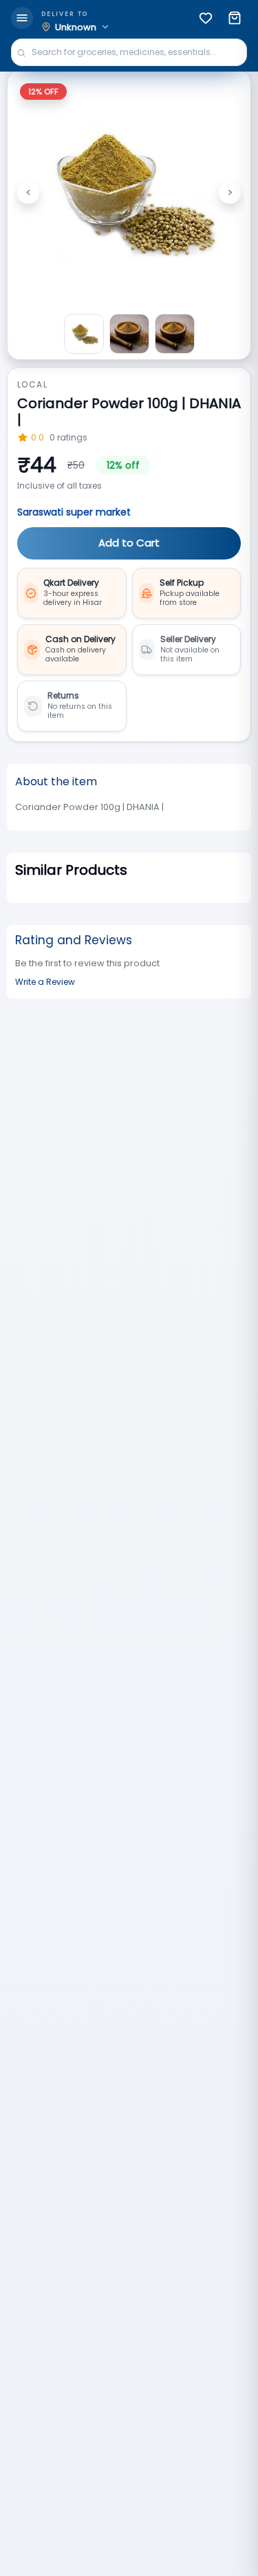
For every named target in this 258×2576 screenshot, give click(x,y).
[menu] (22, 18)
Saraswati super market (74, 512)
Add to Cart (129, 543)
